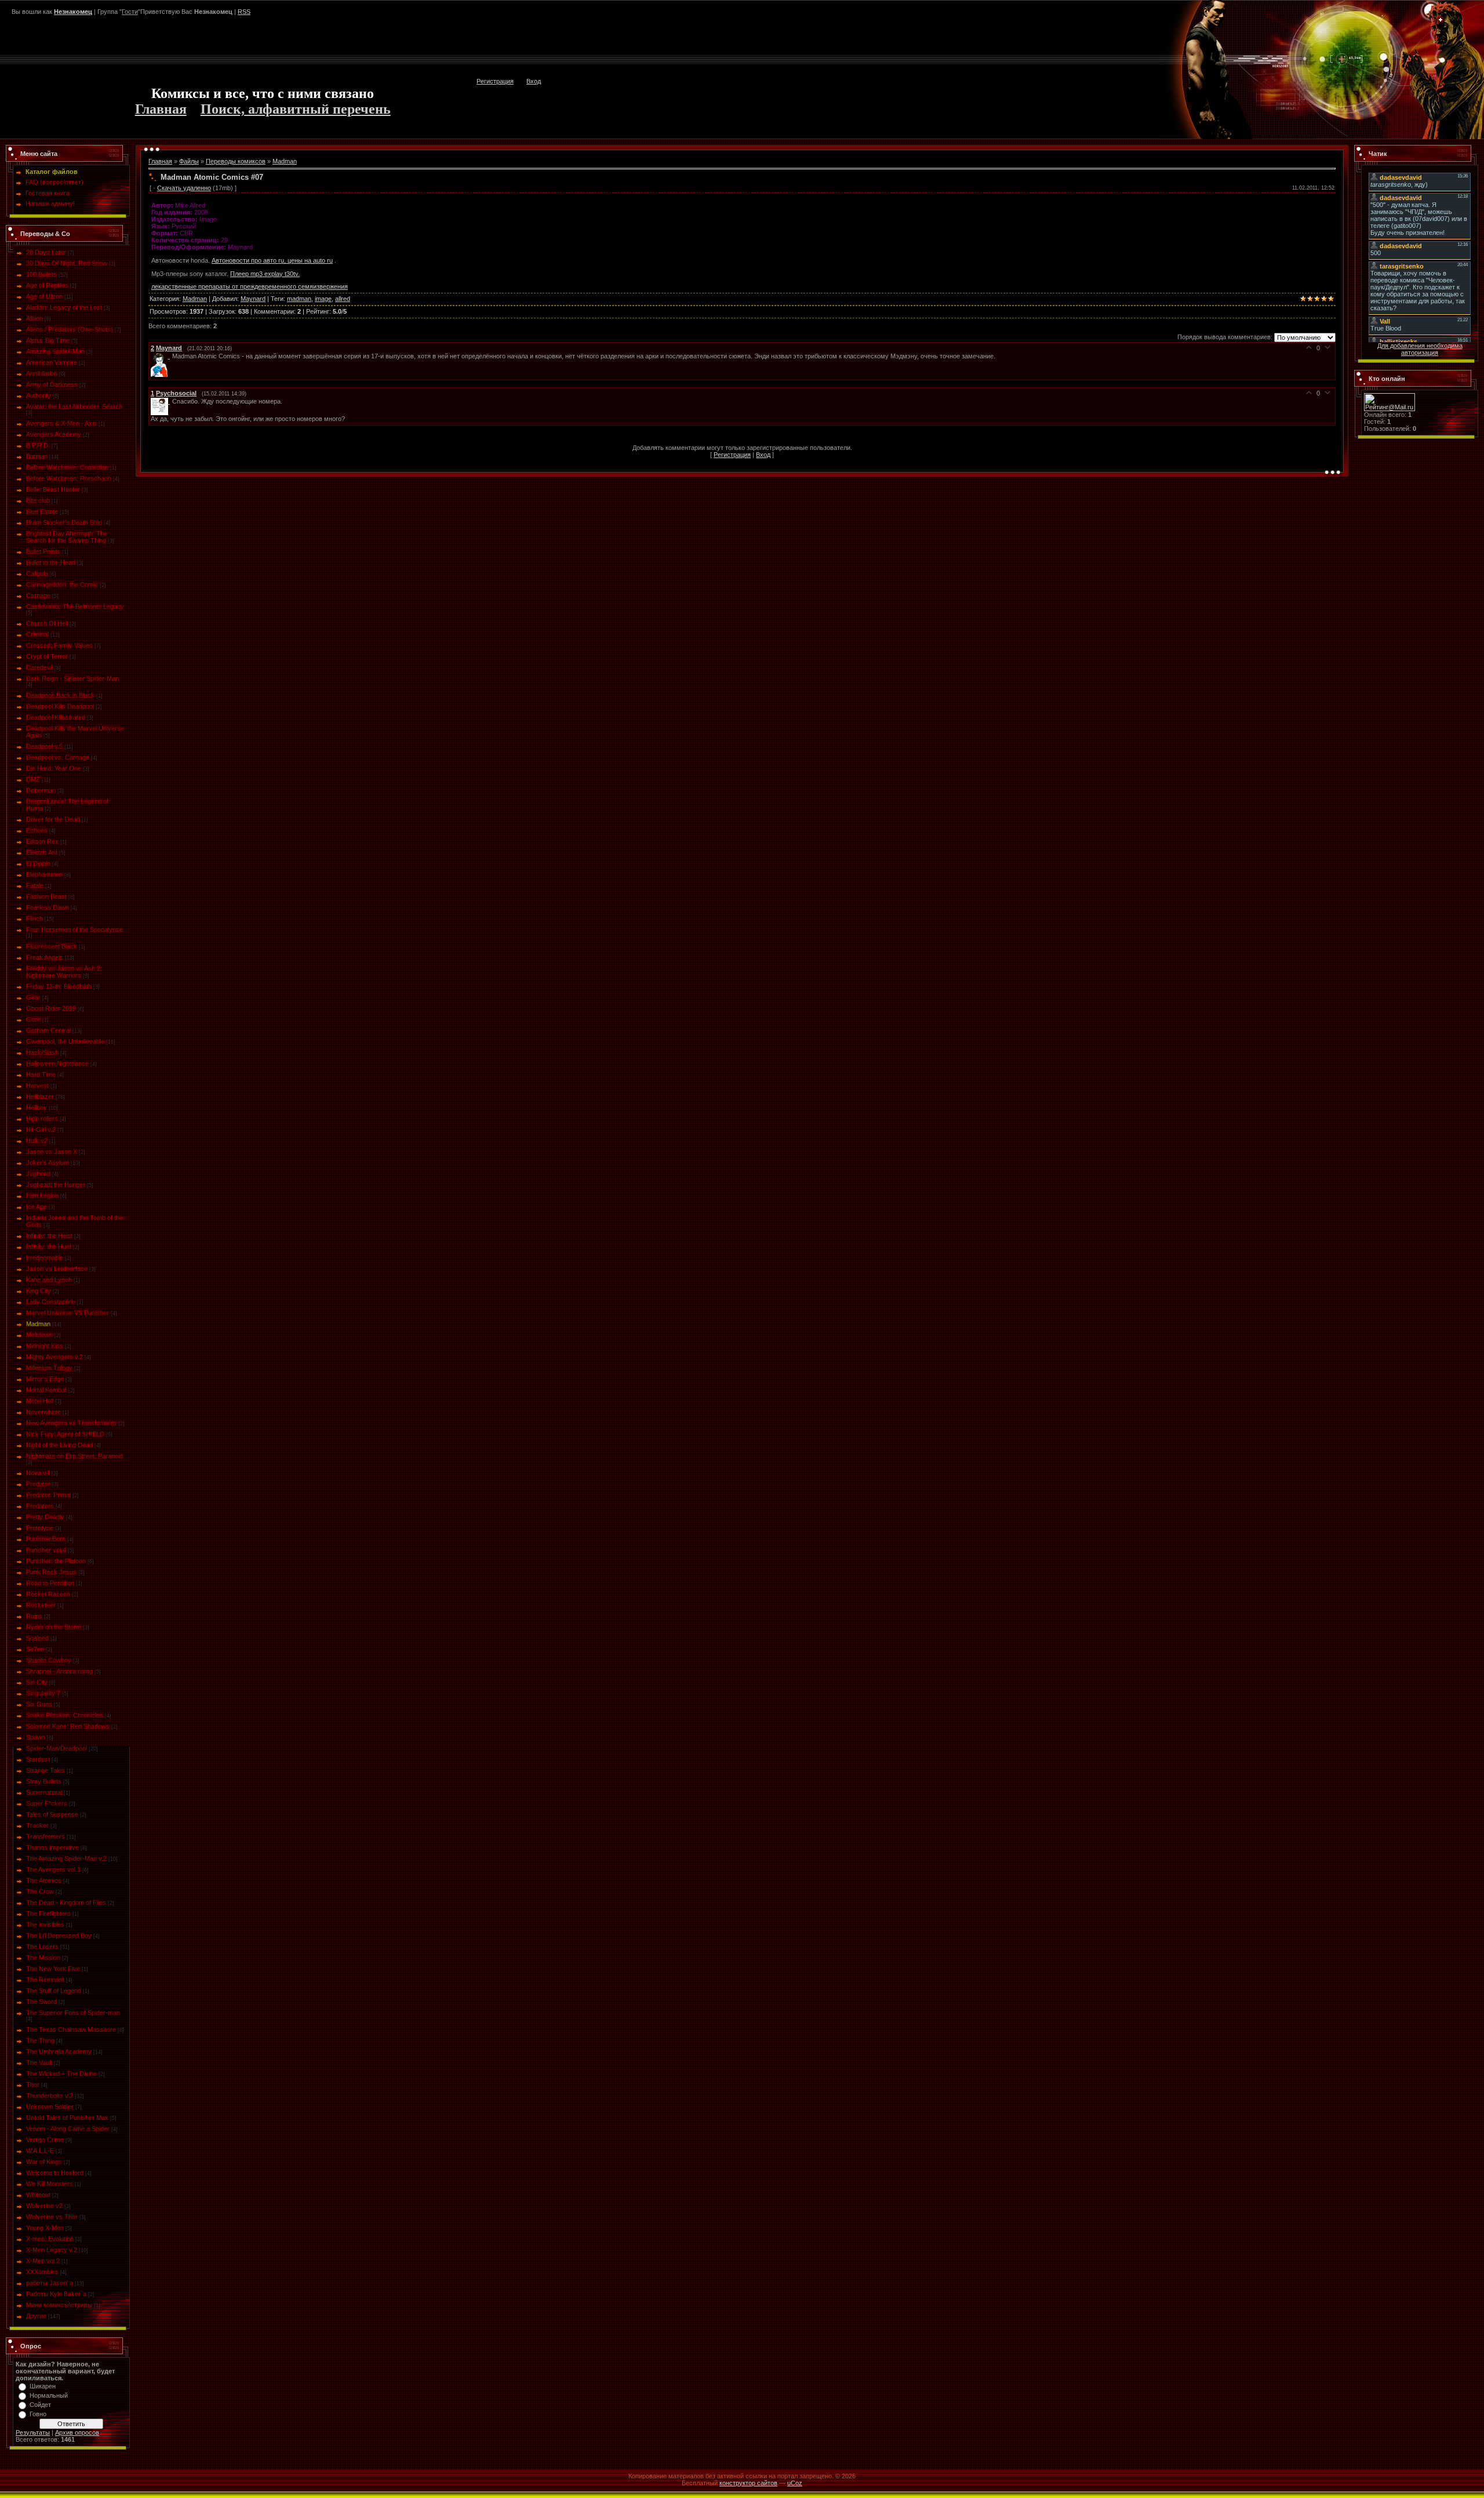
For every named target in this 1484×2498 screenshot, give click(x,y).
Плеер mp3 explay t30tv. (265, 274)
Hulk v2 (37, 1141)
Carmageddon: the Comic (62, 584)
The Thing (40, 2040)
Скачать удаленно (184, 188)
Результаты (33, 2432)
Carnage (38, 596)
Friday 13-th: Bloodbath (59, 986)
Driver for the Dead (53, 819)
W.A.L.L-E (40, 2151)
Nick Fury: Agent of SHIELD (65, 1434)
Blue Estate (42, 511)
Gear (33, 997)
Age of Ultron (44, 296)
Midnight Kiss (45, 1346)
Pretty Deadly (45, 1517)
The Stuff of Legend (54, 1991)
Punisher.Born (46, 1539)
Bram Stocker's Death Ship (64, 522)
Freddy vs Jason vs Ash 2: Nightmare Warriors (64, 972)
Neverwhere (43, 1412)
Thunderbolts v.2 (50, 2096)
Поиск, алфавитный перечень (296, 109)
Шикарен (43, 2386)
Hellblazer (40, 1096)
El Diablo (38, 863)
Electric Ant (42, 852)
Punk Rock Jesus (51, 1572)
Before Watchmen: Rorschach (69, 478)
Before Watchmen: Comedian (67, 467)
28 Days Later (46, 252)
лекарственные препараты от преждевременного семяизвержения (250, 286)
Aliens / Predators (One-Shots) (70, 329)
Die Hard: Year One (54, 768)
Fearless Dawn (48, 907)
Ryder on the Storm (54, 1627)
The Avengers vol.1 (53, 1869)
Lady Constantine (51, 1302)
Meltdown (39, 1335)
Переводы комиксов (236, 161)
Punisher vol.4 (46, 1550)
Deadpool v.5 (44, 746)
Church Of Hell (47, 623)
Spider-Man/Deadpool (57, 1748)
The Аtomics (44, 1880)
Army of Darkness (52, 384)
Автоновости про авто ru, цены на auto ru (272, 260)
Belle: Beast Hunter (53, 489)
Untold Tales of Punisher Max (67, 2118)
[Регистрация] (1441, 20)
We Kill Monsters (50, 2184)
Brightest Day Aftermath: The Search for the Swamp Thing (67, 537)
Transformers (46, 1836)
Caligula (37, 573)
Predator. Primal (48, 1495)
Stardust (38, 1759)
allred (343, 299)
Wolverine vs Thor (52, 2217)
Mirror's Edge (45, 1379)
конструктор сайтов (748, 2483)
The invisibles (45, 1925)
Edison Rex (42, 841)
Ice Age (37, 1207)
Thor (33, 2085)
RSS (244, 12)
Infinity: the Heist (49, 1236)
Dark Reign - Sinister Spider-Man (72, 678)
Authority (39, 395)
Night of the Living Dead (59, 1445)
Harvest (37, 1085)
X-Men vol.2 (43, 2261)
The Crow (40, 1891)
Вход (534, 81)
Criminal (37, 634)
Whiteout (38, 2195)
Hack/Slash (42, 1052)
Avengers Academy (54, 434)
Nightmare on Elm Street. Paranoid (74, 1456)
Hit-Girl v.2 (41, 1130)
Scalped (37, 1638)
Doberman (41, 790)
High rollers (42, 1119)
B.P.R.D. (38, 445)
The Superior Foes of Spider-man (73, 2013)
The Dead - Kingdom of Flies (66, 1902)
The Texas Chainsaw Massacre (71, 2029)
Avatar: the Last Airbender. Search (74, 406)
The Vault (39, 2063)
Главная (161, 109)
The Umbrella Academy (59, 2052)
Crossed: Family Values (59, 645)
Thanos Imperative (52, 1847)
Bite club (38, 500)
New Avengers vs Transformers (71, 1423)
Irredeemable (45, 1258)
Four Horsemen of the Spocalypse (74, 930)
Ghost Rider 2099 (51, 1008)
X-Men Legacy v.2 (52, 2250)
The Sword (41, 2002)
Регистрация (495, 81)
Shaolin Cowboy (49, 1660)
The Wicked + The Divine (61, 2074)
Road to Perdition (50, 1583)
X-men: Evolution (50, 2239)
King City (39, 1291)
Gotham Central (48, 1030)
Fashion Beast (46, 896)
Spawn (36, 1737)
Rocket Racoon (48, 1594)
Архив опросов (77, 2432)
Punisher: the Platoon (56, 1561)
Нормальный (49, 2395)
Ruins (34, 1616)
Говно (38, 2414)
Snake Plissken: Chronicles (65, 1715)
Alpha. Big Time (48, 340)
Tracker (37, 1825)
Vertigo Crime (45, 2140)
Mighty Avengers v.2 (54, 1357)
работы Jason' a (50, 2283)
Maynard (253, 299)
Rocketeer (41, 1605)
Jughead (38, 1174)
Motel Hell (40, 1401)
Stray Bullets (44, 1781)
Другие (36, 2316)
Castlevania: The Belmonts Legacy (75, 607)
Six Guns (39, 1704)
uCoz (795, 2483)
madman (299, 299)
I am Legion (42, 1196)
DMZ (33, 779)
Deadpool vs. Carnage (58, 757)
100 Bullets (41, 274)
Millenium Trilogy (49, 1368)
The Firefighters (48, 1914)
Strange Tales (46, 1770)
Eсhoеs (37, 830)
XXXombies (42, 2272)
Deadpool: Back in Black (60, 695)
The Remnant (45, 1980)
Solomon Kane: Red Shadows (68, 1726)
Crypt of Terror (47, 656)
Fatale (35, 885)
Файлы (189, 161)
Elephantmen (44, 874)
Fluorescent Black (52, 946)
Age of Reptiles (47, 285)
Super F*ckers (47, 1803)
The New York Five (53, 1969)
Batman (37, 456)
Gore (33, 1019)
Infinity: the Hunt (49, 1247)
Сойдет (40, 2405)
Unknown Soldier (50, 2107)
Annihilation (42, 373)
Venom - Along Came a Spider (68, 2129)
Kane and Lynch (49, 1280)
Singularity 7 (43, 1693)
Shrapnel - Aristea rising (59, 1671)
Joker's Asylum (48, 1163)
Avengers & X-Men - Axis (61, 423)
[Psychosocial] (161, 401)
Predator (38, 1484)
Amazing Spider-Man (55, 351)
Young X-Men (45, 2228)
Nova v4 (38, 1473)
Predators (40, 1506)
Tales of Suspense (52, 1814)
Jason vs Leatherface (57, 1269)
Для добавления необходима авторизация (1420, 349)
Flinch (34, 918)
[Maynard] (161, 356)
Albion (34, 318)
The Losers (42, 1947)
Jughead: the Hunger (56, 1185)
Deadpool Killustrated (56, 717)
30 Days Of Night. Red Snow (67, 263)
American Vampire (52, 362)
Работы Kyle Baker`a (56, 2294)
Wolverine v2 (44, 2206)
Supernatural (44, 1792)
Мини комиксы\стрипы (59, 2305)
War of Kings (44, 2162)
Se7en (35, 1649)
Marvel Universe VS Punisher (68, 1313)
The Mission (43, 1958)
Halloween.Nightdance (57, 1063)
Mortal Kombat (46, 1390)
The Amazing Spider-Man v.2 (66, 1858)
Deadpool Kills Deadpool (60, 706)
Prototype (40, 1528)
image (323, 299)
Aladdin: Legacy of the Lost (64, 307)
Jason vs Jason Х (52, 1152)
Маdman (38, 1324)
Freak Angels (45, 957)
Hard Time (41, 1074)
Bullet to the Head (51, 562)
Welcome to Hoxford (55, 2173)
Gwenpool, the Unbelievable (65, 1041)
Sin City (37, 1682)
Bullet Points (43, 551)
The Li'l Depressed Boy (59, 1936)
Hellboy (37, 1108)
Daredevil (39, 667)
